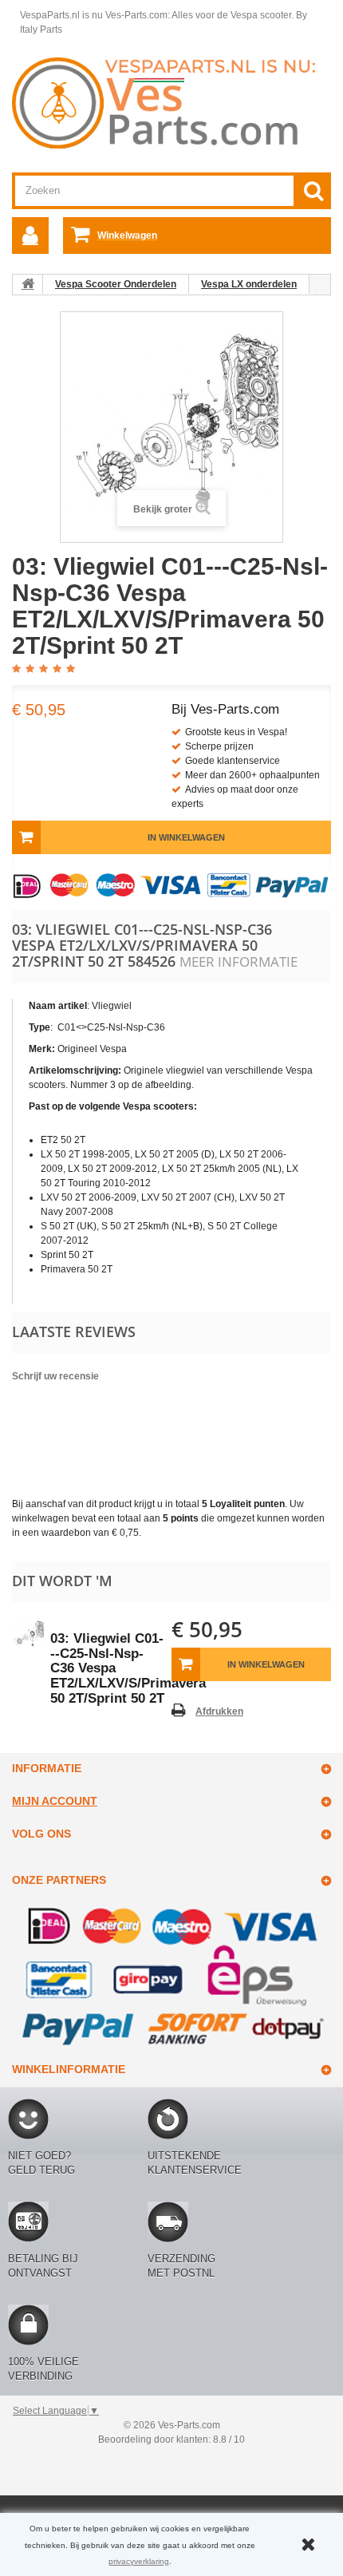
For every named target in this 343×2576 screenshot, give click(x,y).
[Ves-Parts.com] (171, 102)
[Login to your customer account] (30, 235)
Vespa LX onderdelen (249, 284)
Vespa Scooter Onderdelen (116, 284)
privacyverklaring (139, 2561)
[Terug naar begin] (28, 284)
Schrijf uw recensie (55, 1376)
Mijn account (55, 1801)
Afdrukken (219, 1711)
